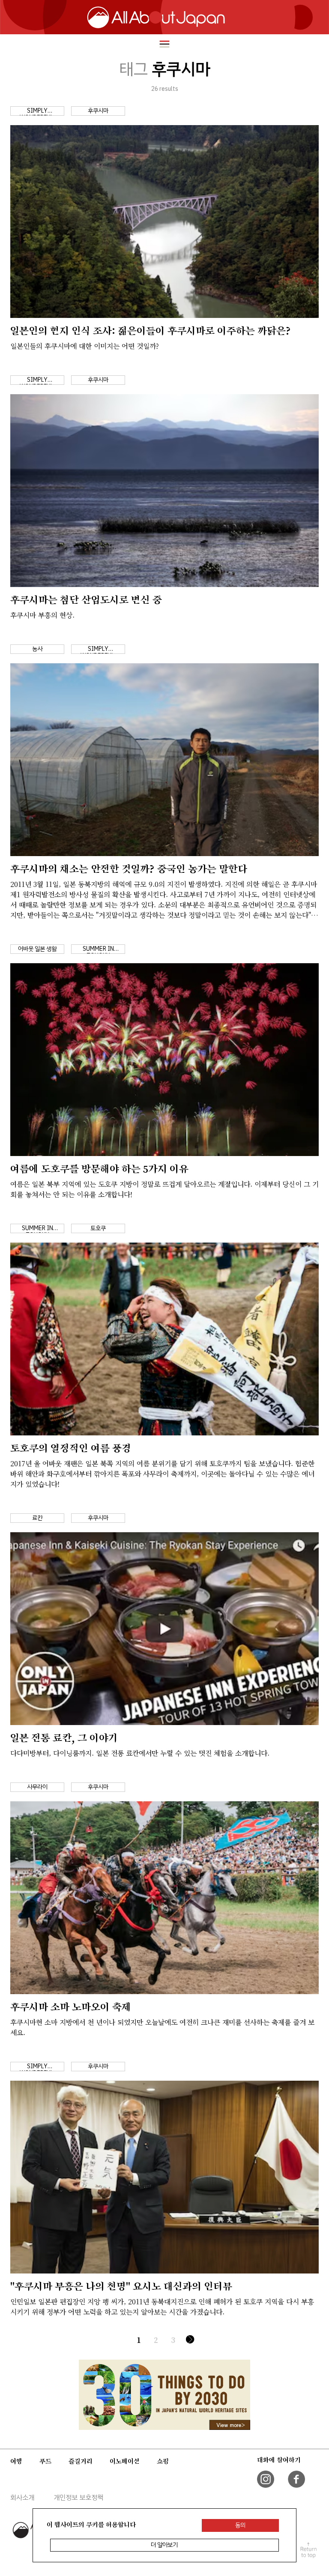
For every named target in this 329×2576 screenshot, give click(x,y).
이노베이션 (125, 2461)
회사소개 (22, 2498)
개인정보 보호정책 (78, 2498)
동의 (240, 2525)
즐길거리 (81, 2461)
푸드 (45, 2461)
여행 (16, 2461)
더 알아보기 (164, 2545)
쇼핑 (163, 2461)
